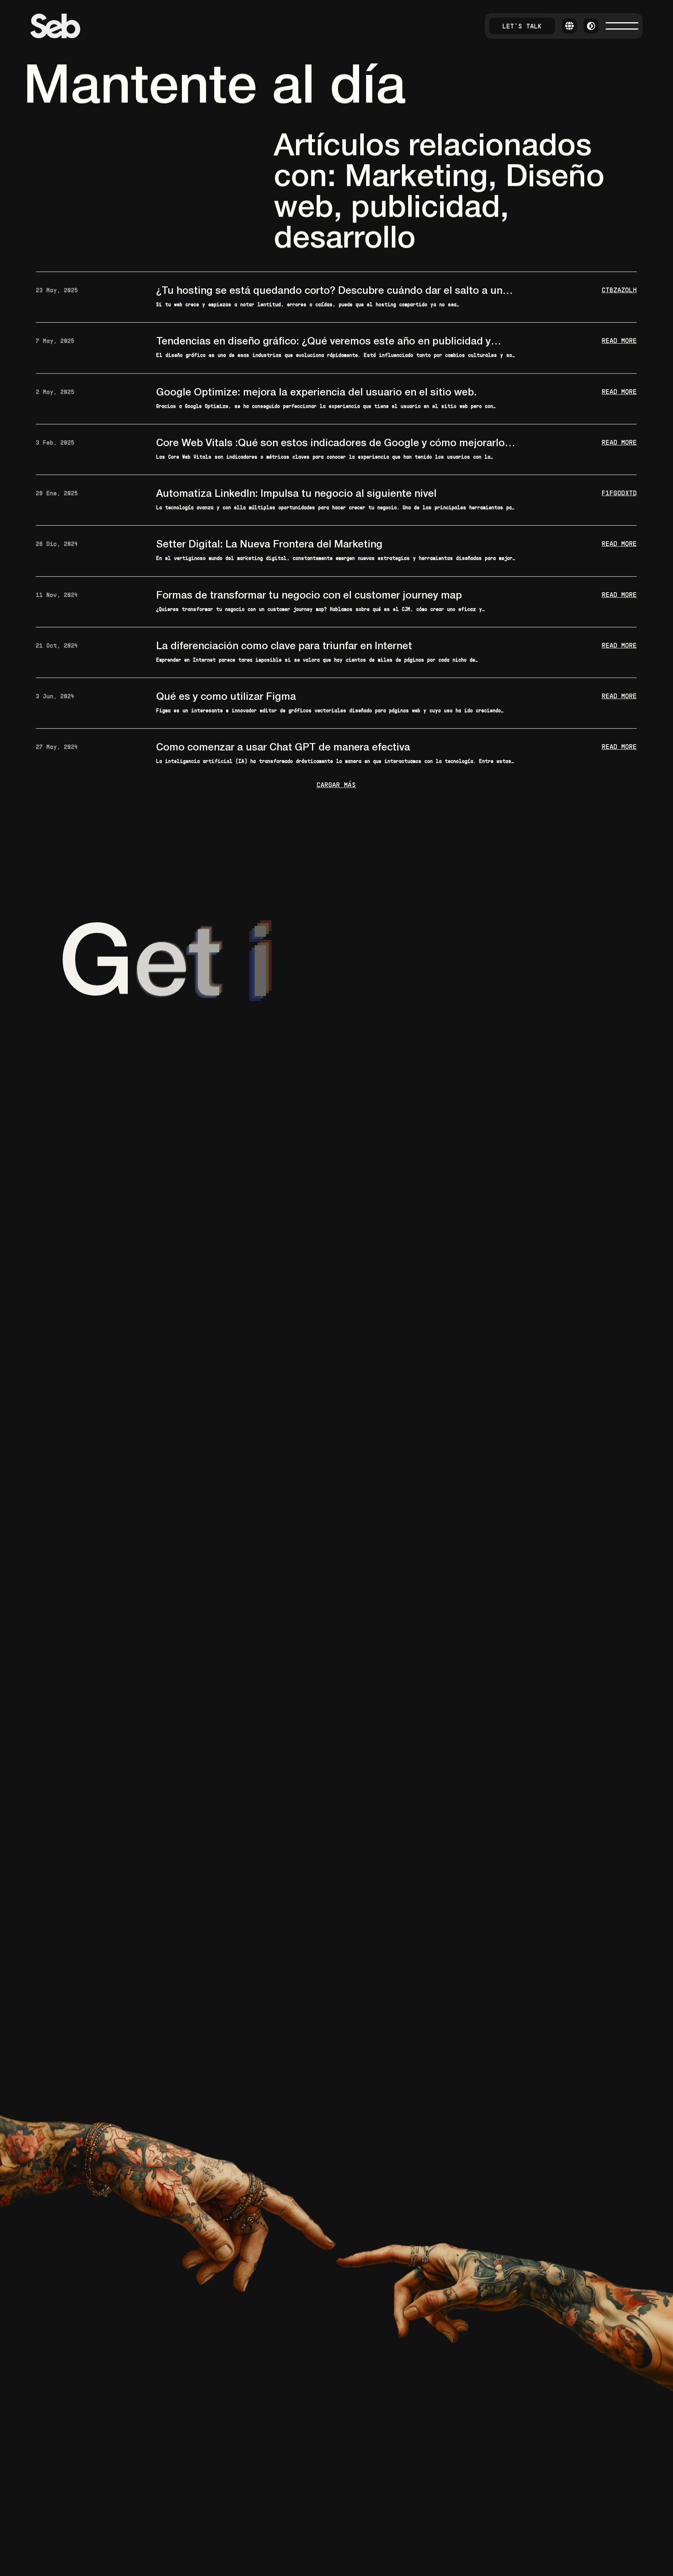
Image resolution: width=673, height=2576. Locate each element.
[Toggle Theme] (591, 26)
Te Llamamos (295, 1131)
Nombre (250, 1058)
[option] (458, 1103)
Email (244, 1095)
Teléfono (369, 1058)
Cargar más (337, 785)
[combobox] (441, 1058)
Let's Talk (522, 26)
